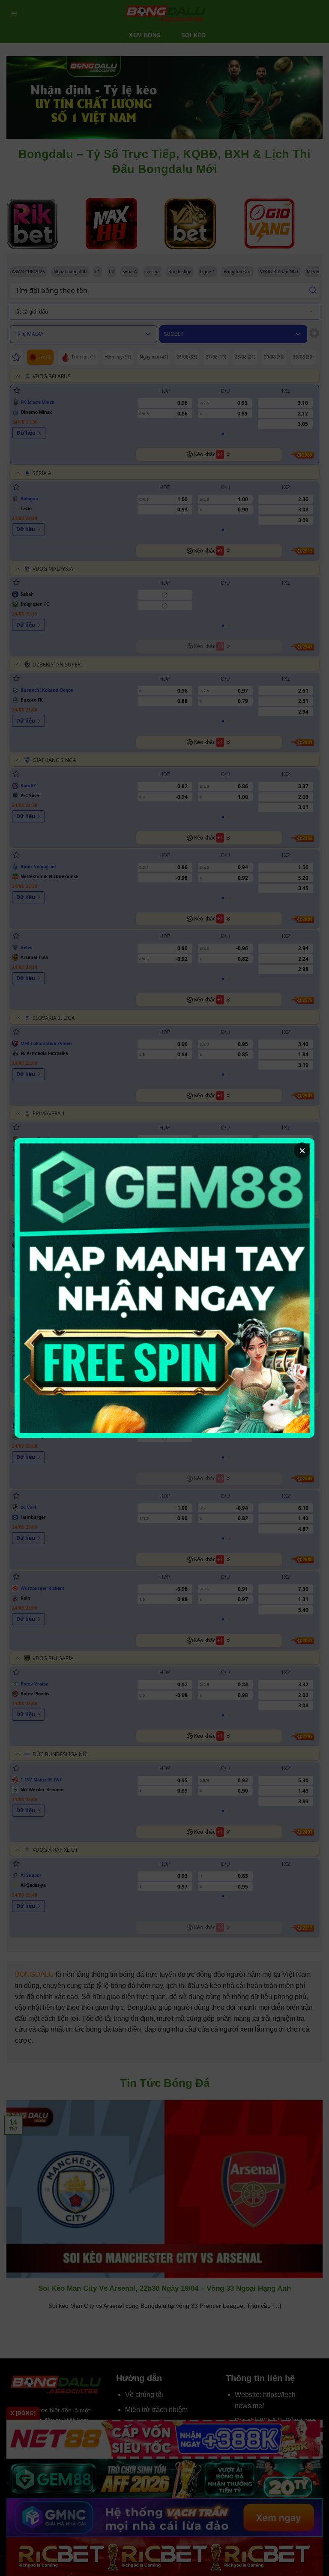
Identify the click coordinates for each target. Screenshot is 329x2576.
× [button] (302, 1151)
